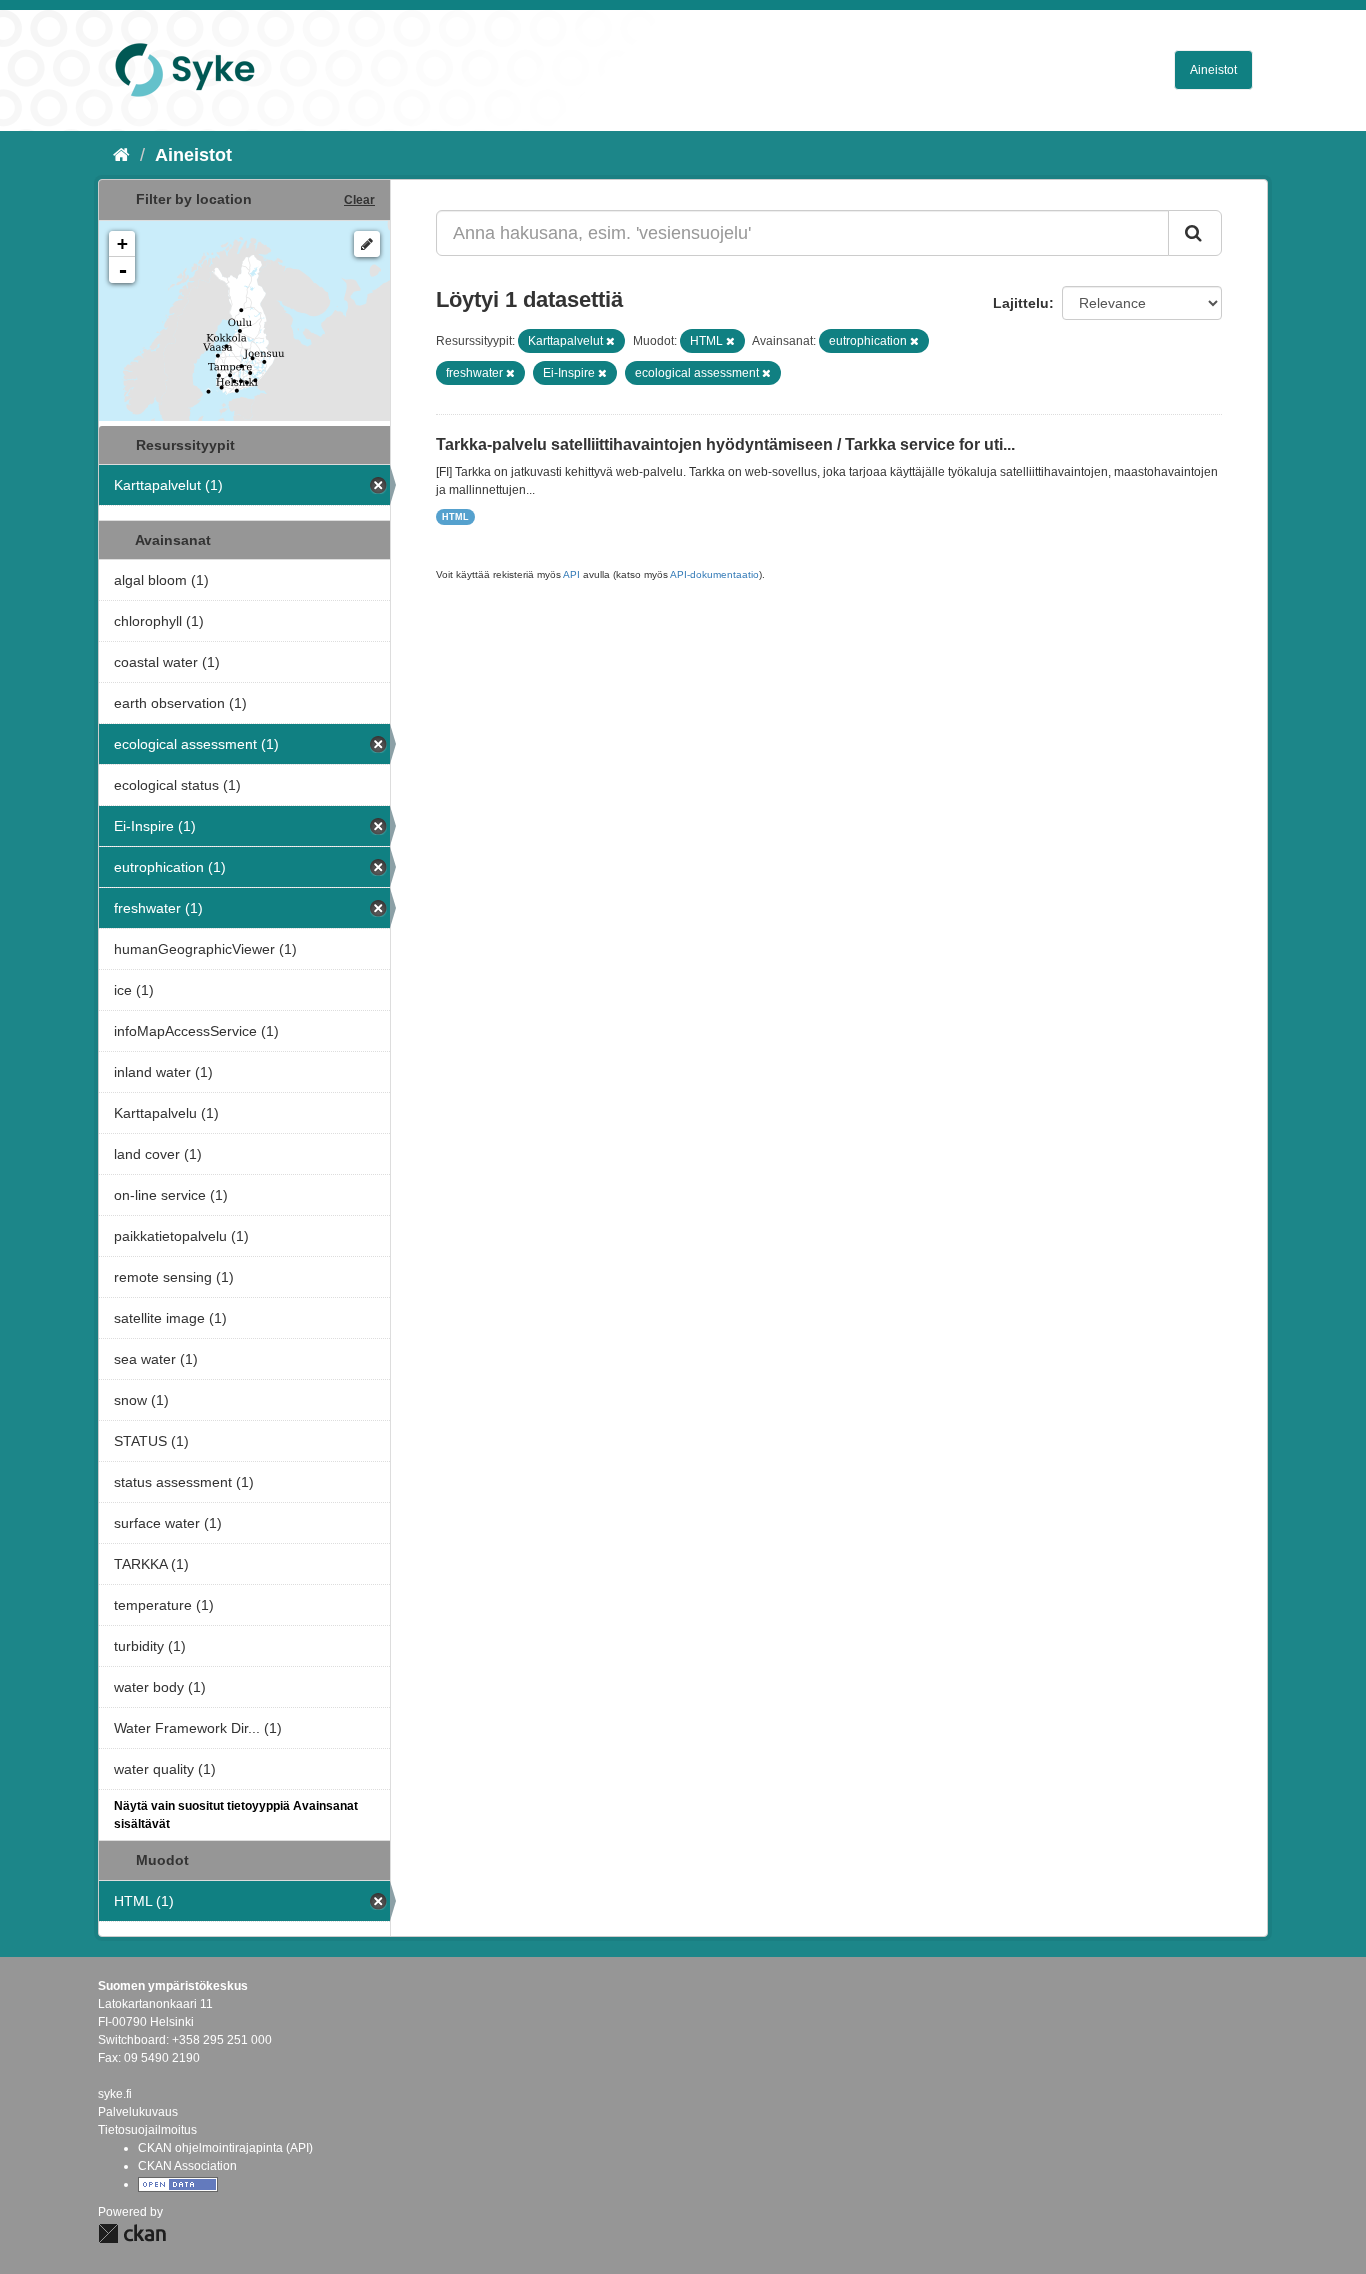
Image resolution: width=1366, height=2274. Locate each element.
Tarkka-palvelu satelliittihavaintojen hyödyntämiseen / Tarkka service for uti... (725, 444)
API (571, 574)
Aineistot (1213, 70)
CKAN (132, 2233)
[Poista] (610, 341)
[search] (1195, 233)
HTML (455, 517)
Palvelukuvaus (138, 2112)
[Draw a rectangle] (367, 244)
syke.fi (115, 2094)
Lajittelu (1021, 303)
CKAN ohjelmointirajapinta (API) (225, 2148)
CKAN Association (187, 2166)
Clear (359, 200)
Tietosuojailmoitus (147, 2130)
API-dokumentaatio (714, 574)
